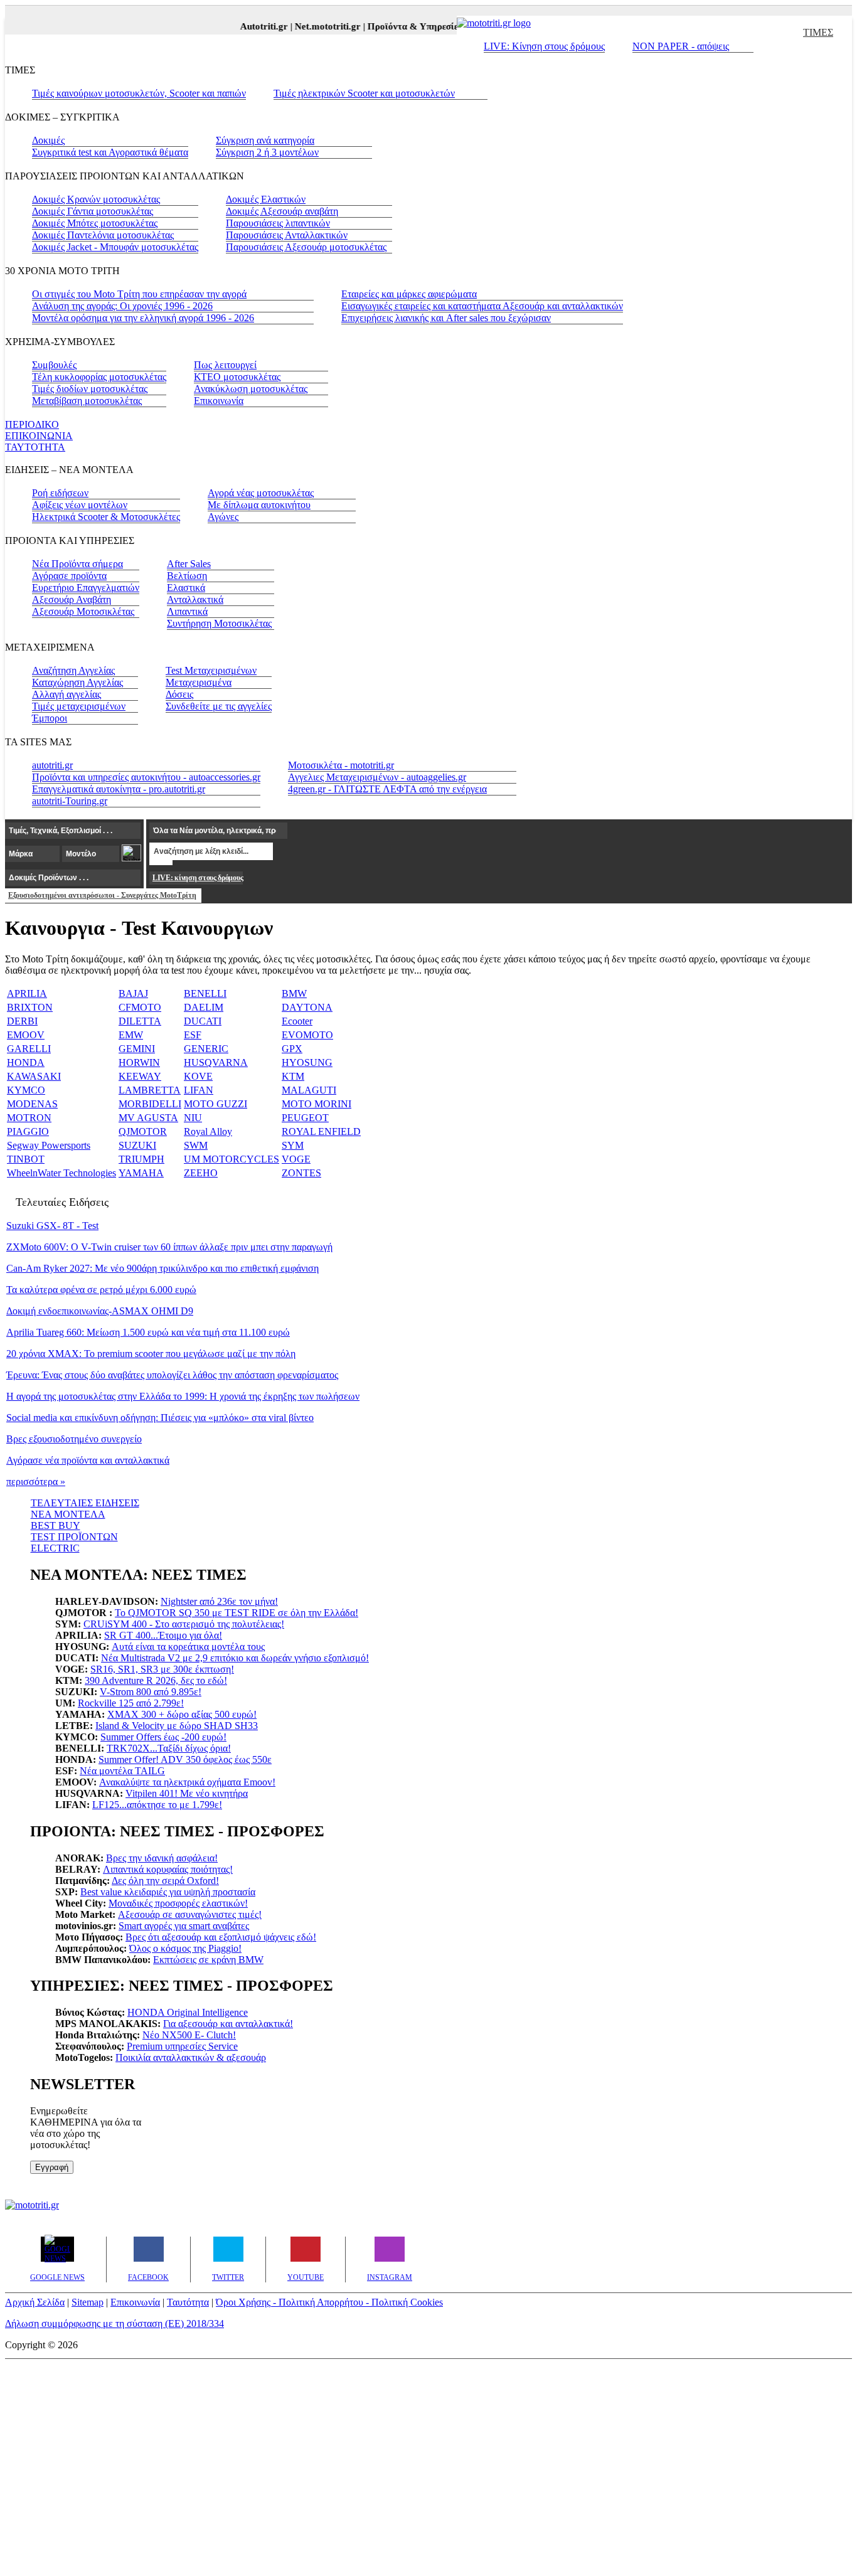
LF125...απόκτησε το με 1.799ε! (157, 1805)
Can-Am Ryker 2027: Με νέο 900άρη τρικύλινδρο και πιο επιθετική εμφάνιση (162, 1268)
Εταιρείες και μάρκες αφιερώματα (409, 294)
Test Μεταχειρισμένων (211, 670)
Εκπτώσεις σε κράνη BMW (208, 1960)
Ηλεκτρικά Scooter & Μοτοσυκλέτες (106, 517)
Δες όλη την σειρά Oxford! (165, 1881)
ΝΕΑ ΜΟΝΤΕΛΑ (68, 1514)
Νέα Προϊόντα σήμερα (77, 564)
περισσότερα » (36, 1482)
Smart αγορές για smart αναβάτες (184, 1926)
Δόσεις (179, 694)
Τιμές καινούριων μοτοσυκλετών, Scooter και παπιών (139, 93)
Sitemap (88, 2302)
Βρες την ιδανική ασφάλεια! (162, 1858)
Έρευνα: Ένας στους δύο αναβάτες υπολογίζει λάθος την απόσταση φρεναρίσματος (172, 1375)
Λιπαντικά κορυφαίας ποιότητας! (168, 1869)
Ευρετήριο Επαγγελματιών (86, 588)
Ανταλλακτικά (195, 599)
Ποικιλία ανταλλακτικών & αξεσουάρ (191, 2057)
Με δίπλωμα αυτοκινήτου (259, 505)
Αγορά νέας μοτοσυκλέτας (261, 493)
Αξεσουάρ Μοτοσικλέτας (83, 611)
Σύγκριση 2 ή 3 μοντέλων (267, 152)
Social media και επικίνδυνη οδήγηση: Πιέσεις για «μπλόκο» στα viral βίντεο (160, 1418)
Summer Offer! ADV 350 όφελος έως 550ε (185, 1759)
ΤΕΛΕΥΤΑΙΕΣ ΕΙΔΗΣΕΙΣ (85, 1503)
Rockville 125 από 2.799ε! (131, 1703)
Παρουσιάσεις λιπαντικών (278, 223)
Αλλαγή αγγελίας (67, 694)
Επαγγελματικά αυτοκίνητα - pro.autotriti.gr (119, 789)
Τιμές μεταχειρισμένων (79, 706)
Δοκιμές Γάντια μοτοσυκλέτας (93, 211)
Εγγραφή (52, 2167)
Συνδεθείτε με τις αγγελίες (219, 706)
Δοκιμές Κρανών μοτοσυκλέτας (96, 199)
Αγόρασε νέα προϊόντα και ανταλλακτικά (88, 1460)
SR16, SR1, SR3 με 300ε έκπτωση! (162, 1669)
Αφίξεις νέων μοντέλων (80, 505)
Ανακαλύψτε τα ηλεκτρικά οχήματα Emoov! (187, 1782)
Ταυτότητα (188, 2302)
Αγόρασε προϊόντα (69, 576)
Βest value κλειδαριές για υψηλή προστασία (168, 1892)
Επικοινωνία (219, 401)
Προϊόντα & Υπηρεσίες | (404, 26)
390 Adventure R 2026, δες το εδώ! (156, 1680)
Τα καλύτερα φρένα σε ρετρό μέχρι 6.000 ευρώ (101, 1290)
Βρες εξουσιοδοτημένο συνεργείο (74, 1439)
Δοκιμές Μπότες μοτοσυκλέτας (95, 223)
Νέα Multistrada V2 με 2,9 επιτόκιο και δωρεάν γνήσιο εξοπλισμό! (235, 1658)
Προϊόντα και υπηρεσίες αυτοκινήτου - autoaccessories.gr (146, 777)
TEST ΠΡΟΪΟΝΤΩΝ (74, 1537)
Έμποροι (50, 718)
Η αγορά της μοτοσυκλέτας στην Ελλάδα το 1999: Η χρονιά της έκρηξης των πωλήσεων (183, 1396)
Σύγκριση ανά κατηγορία (265, 140)
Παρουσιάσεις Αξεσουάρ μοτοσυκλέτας (306, 247)
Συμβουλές (54, 365)
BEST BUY (56, 1525)
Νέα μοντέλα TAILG (122, 1771)
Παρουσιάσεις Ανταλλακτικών (287, 235)
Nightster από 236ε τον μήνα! (219, 1601)
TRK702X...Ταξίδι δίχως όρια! (169, 1748)
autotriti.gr (52, 765)
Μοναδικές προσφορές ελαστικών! (178, 1903)
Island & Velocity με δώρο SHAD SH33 (177, 1726)
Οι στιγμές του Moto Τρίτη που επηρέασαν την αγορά (139, 294)
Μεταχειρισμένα (199, 682)
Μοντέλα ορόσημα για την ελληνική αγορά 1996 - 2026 (143, 318)
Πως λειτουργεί (225, 365)
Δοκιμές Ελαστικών (266, 199)
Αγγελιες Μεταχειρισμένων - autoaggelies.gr (377, 777)
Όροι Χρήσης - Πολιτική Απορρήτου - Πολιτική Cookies (329, 2302)
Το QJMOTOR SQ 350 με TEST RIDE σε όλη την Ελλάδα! (237, 1613)
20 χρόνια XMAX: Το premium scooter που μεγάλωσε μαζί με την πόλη (151, 1354)
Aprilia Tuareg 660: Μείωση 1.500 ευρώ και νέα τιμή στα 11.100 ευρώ (148, 1332)
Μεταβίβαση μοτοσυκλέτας (87, 401)
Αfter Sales (189, 564)
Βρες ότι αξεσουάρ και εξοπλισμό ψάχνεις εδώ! (221, 1937)
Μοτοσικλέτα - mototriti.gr (341, 765)
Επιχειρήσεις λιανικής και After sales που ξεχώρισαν (446, 318)
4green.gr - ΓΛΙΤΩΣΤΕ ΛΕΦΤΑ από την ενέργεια (387, 789)
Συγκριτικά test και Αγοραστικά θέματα (110, 152)
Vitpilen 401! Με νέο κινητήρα (187, 1793)
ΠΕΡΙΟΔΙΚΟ (32, 424)
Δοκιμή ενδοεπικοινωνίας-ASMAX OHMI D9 (100, 1311)
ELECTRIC (55, 1548)
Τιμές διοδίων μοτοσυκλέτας (90, 389)
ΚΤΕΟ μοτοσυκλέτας (237, 377)
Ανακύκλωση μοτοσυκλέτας (251, 389)
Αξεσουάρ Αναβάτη (72, 599)
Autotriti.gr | (254, 26)
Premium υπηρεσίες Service (182, 2046)
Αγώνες (223, 517)
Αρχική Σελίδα (35, 2302)
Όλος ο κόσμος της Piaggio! (185, 1948)
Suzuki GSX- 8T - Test (52, 1226)
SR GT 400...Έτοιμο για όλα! (163, 1635)
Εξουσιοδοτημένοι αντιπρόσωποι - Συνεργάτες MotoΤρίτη (102, 895)
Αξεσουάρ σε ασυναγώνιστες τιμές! (190, 1914)
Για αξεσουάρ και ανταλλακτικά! (228, 2024)
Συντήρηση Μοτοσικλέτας (219, 623)
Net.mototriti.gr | (317, 26)
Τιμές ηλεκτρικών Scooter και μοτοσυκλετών (364, 93)
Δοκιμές (48, 140)
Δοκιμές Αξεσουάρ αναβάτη (282, 211)
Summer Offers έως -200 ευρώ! (163, 1737)
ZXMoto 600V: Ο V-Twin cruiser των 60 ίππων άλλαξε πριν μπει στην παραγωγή (169, 1247)
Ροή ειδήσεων (60, 493)
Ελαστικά (186, 588)
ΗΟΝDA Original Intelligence (188, 2012)
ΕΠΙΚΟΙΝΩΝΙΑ (39, 436)
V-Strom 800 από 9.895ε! (151, 1692)
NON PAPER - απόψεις (681, 46)
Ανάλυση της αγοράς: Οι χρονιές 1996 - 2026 (122, 306)
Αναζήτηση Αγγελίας (73, 670)
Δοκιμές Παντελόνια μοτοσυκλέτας (103, 235)
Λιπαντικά (187, 611)
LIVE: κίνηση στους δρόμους (198, 878)
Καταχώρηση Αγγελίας (77, 682)
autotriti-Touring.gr (70, 801)
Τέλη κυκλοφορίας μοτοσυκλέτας (99, 377)
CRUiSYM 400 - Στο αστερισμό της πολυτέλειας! (184, 1624)
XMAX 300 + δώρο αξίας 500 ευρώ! (182, 1714)
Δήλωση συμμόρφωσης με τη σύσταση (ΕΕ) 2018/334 (114, 2323)
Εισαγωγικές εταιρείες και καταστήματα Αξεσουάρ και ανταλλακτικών (482, 306)
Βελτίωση (187, 576)
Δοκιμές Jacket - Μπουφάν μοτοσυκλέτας (115, 247)
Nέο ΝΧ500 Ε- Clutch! (189, 2035)
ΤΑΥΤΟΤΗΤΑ (35, 447)
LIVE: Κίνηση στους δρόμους (544, 46)
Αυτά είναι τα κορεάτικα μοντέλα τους (188, 1647)
